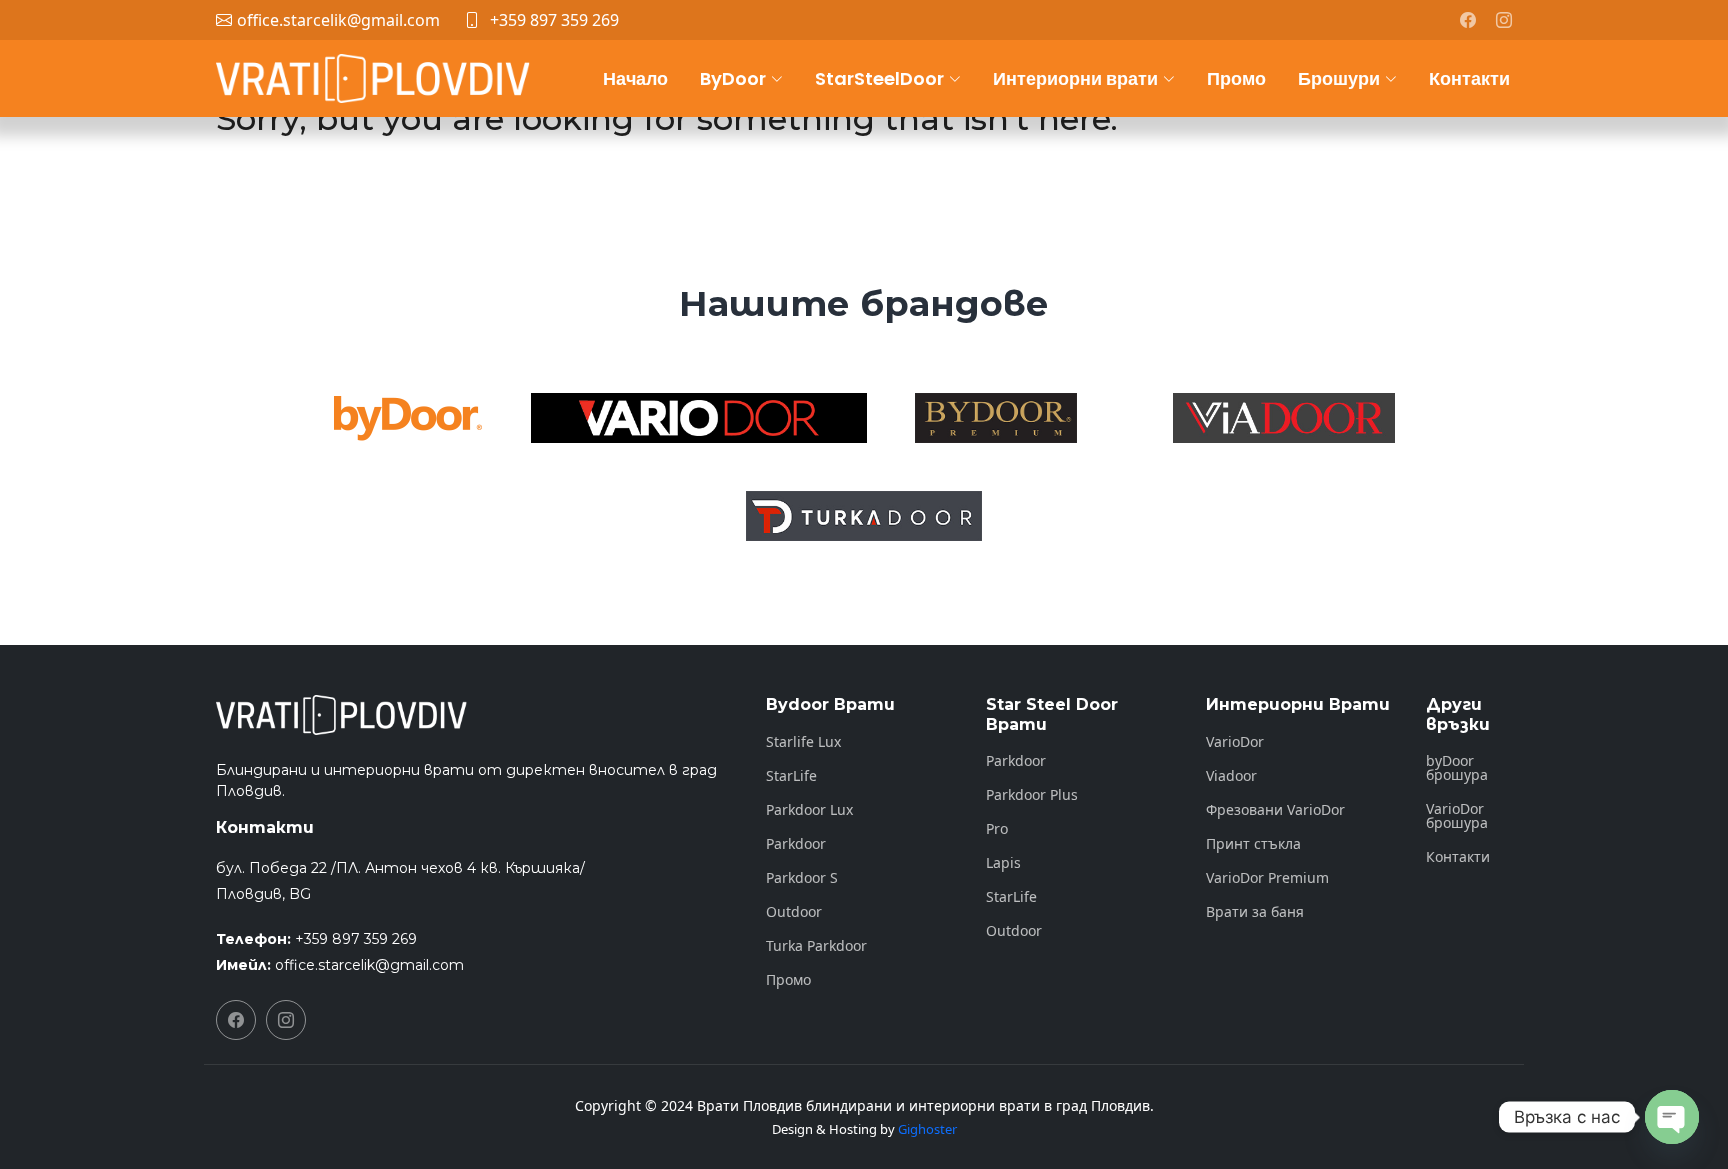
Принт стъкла (1253, 844)
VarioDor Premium (1267, 878)
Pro (997, 829)
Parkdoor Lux (809, 810)
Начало (635, 78)
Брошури (1339, 78)
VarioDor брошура (1457, 816)
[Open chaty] (1672, 1117)
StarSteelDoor (879, 78)
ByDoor (733, 78)
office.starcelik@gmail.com (369, 965)
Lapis (1003, 863)
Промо (1236, 78)
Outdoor (794, 912)
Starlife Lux (803, 742)
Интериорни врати (1075, 78)
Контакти (1469, 78)
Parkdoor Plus (1032, 795)
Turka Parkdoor (816, 946)
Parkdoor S (802, 878)
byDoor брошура (1457, 768)
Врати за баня (1255, 912)
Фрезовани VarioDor (1275, 810)
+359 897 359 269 (554, 20)
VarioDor (1235, 742)
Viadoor (1231, 776)
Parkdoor (796, 844)
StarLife (791, 776)
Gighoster (927, 1129)
